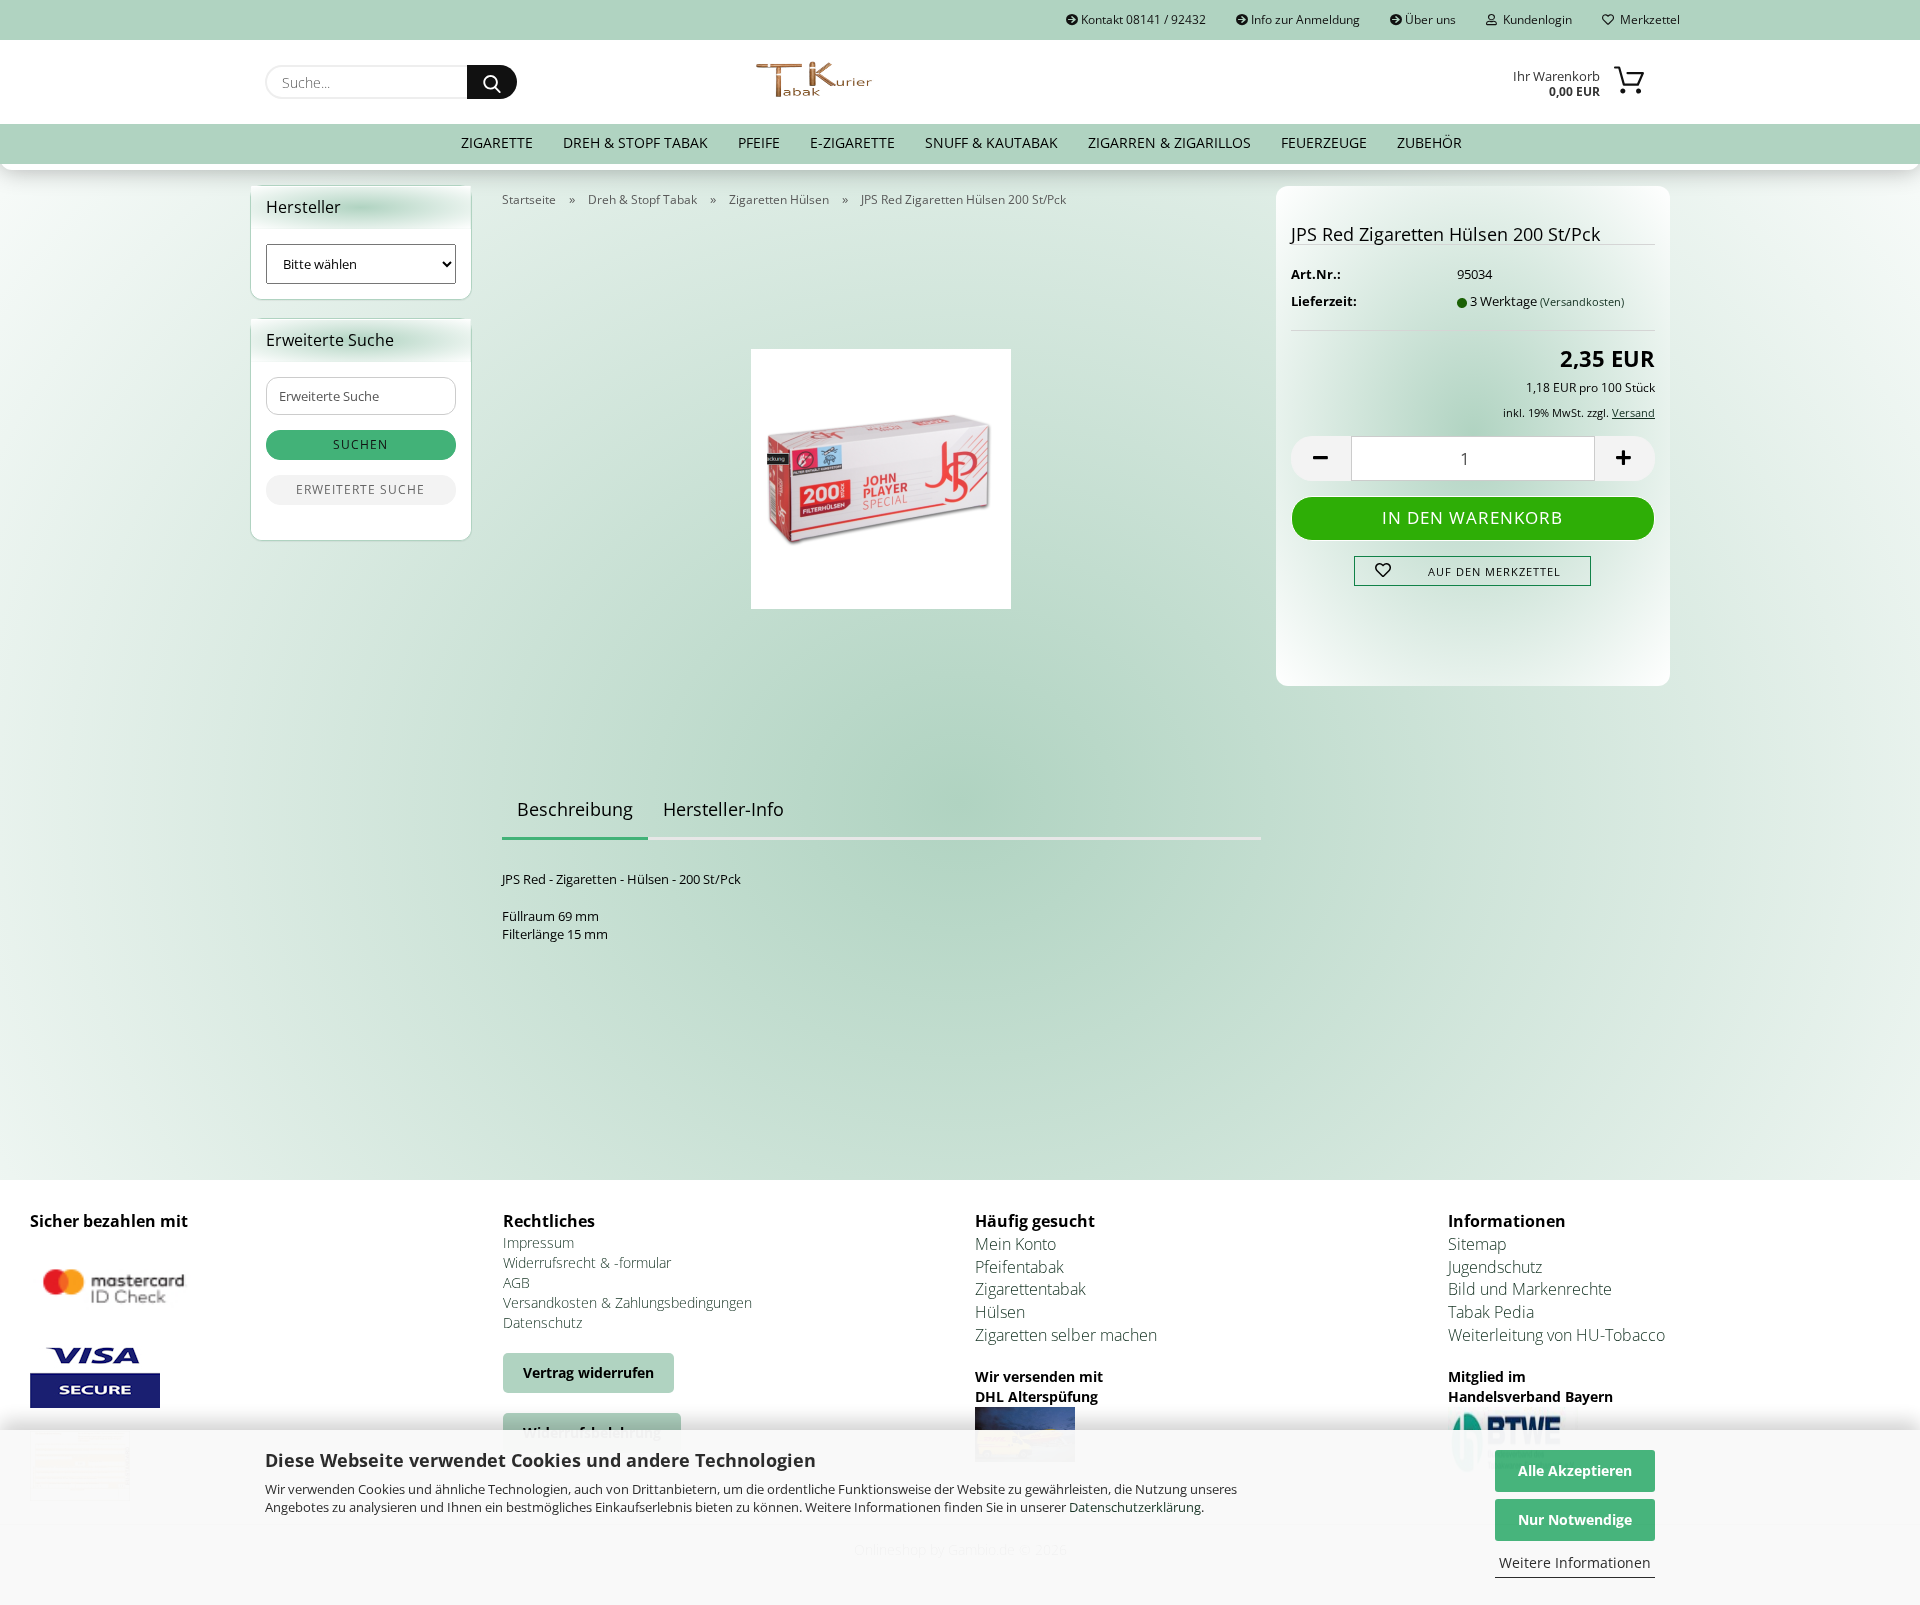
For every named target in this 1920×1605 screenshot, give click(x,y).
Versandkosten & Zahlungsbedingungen (627, 1302)
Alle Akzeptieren (1575, 1470)
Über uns (1429, 19)
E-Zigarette (852, 142)
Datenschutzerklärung (1135, 1507)
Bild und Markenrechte (1530, 1289)
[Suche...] (492, 82)
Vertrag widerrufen (588, 1372)
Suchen (360, 444)
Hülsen (1000, 1312)
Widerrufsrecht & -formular (587, 1262)
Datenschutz (542, 1322)
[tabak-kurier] (815, 80)
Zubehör (1429, 142)
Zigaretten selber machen (1066, 1335)
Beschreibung (575, 809)
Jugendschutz (1495, 1267)
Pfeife (759, 142)
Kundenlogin (1534, 19)
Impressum (538, 1242)
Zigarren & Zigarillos (1169, 142)
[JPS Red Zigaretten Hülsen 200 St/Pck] (881, 472)
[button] (1321, 458)
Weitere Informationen (1575, 1562)
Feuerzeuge (1324, 142)
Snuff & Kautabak (991, 142)
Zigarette (497, 142)
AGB (516, 1282)
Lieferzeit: (1324, 301)
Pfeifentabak (1019, 1267)
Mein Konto (1015, 1244)
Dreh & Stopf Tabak (635, 142)
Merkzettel (1647, 19)
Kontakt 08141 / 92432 (1142, 19)
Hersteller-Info (723, 809)
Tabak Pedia (1491, 1312)
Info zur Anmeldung (1304, 19)
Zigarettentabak (1030, 1289)
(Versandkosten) (1582, 301)
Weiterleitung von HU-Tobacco (1556, 1335)
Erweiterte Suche (360, 489)
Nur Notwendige (1575, 1519)
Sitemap (1477, 1244)
